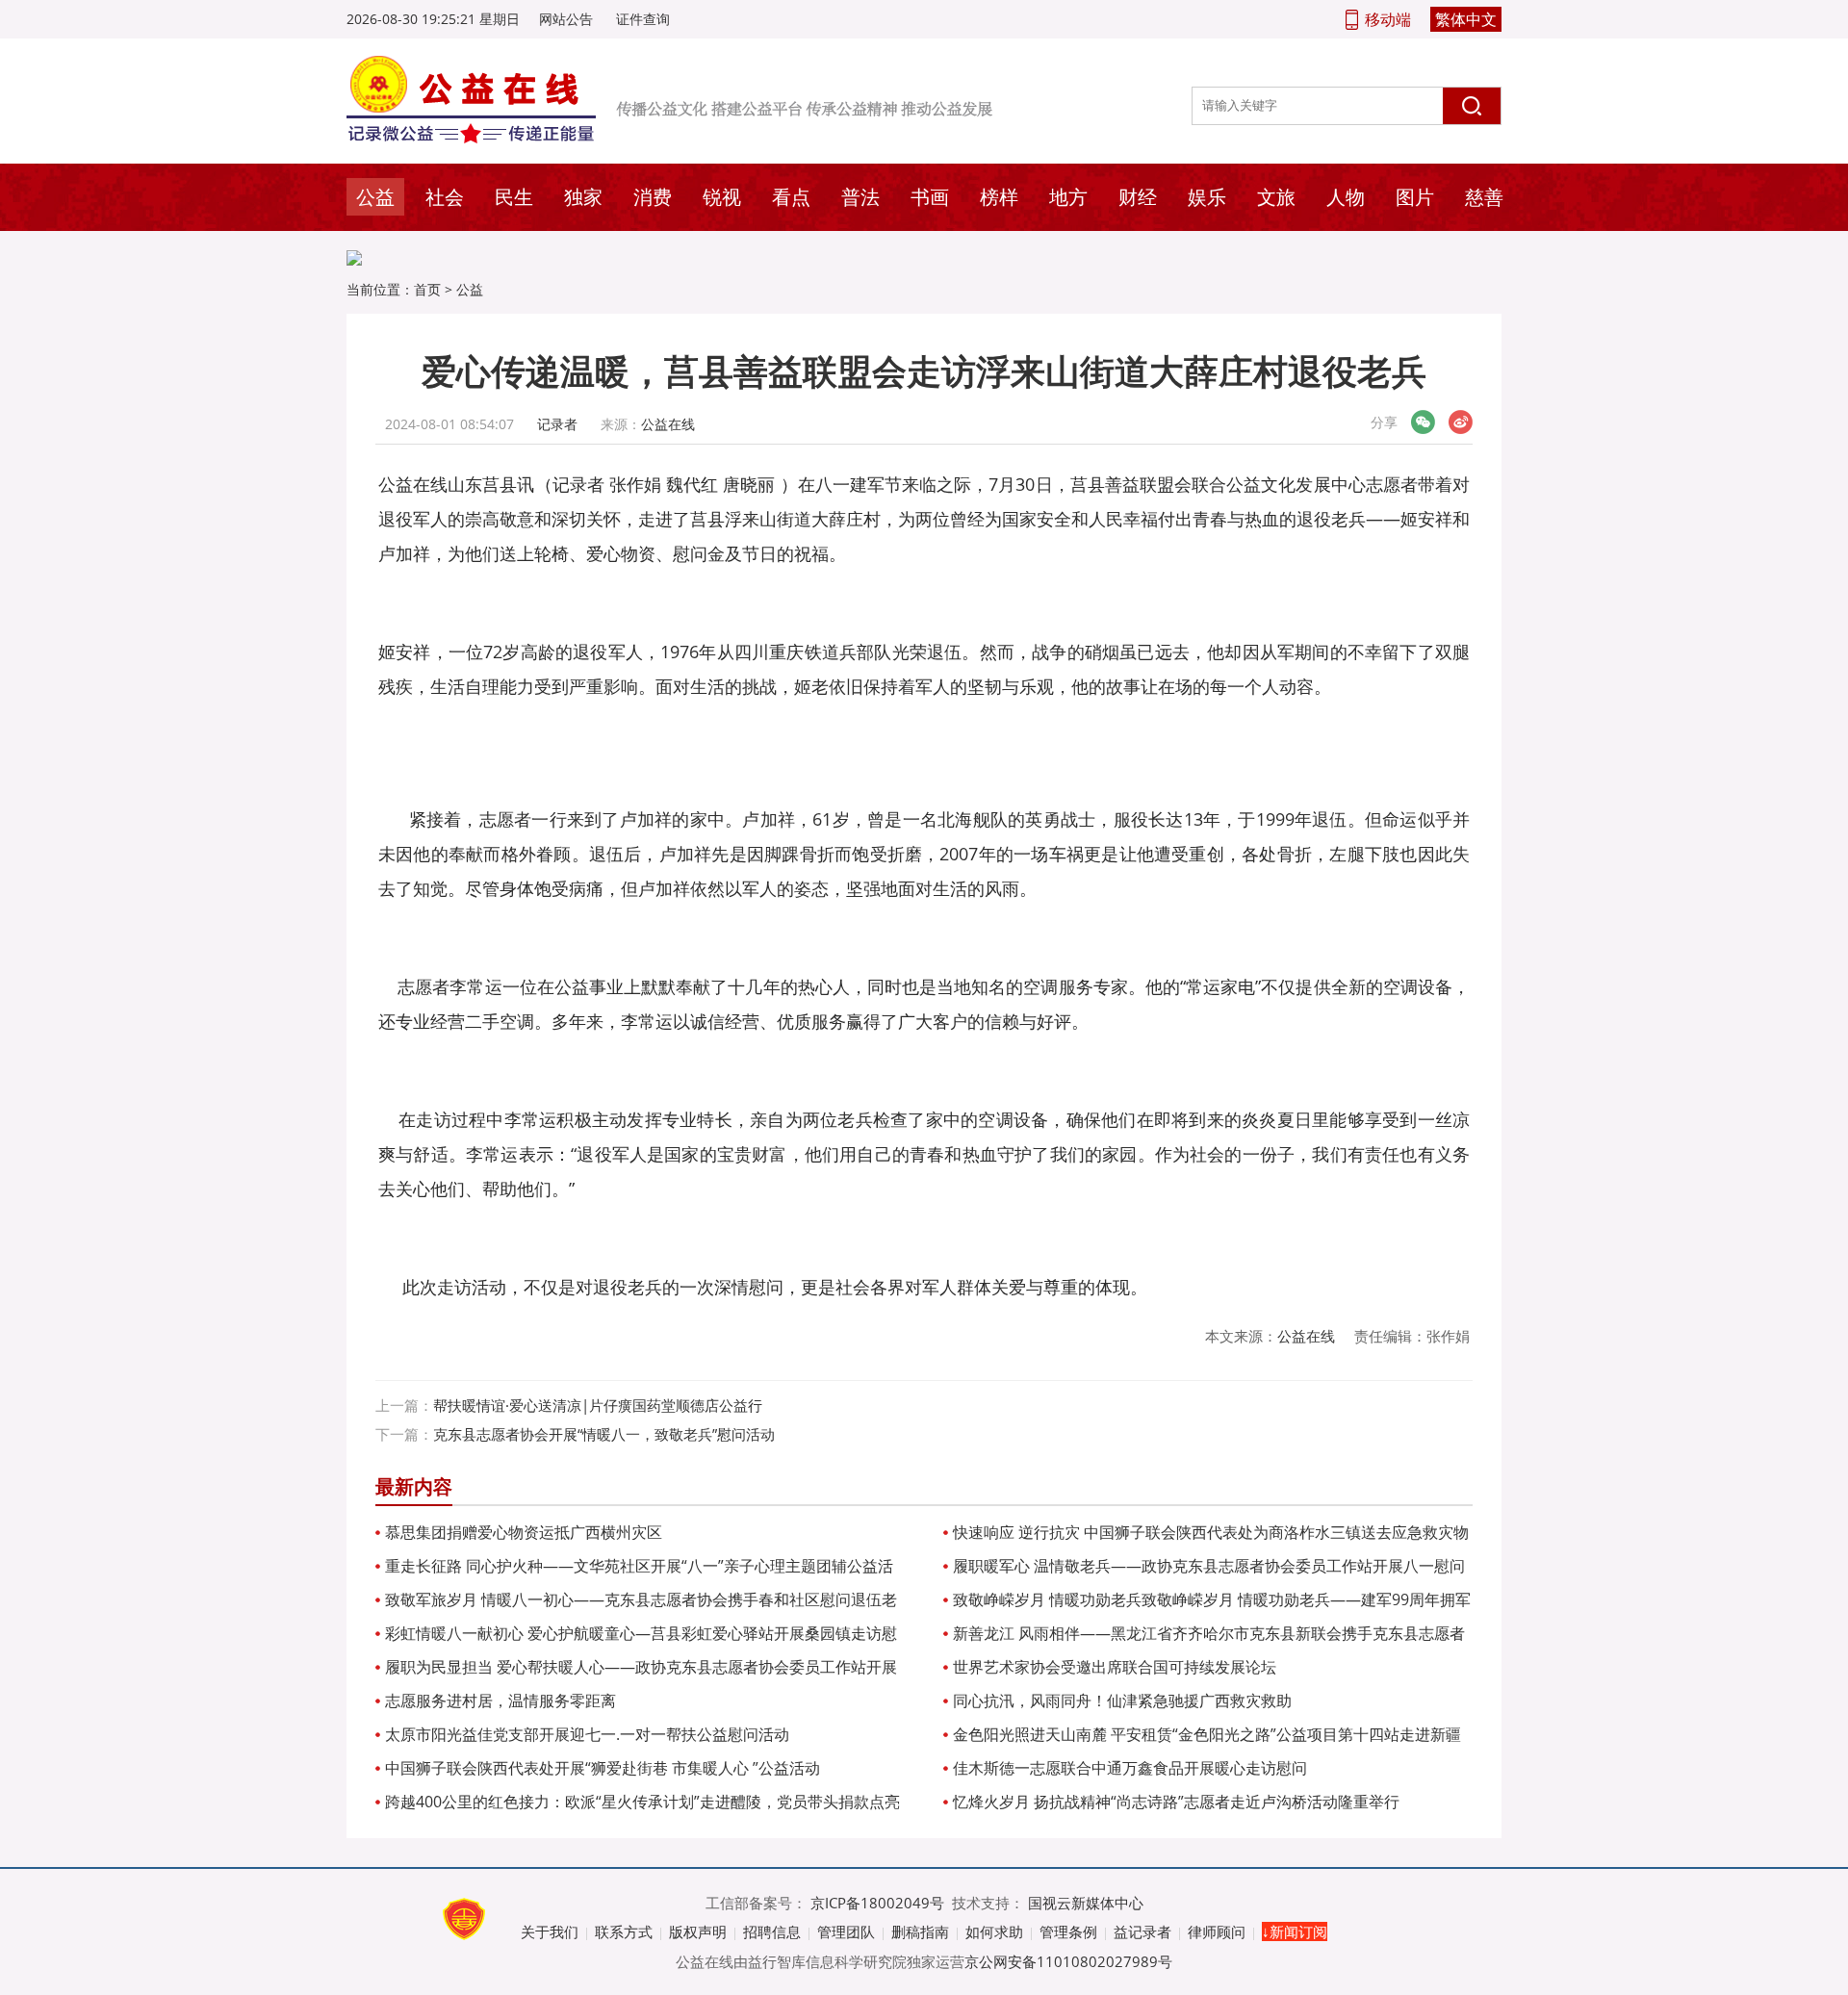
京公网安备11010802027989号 (1068, 1961)
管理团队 (846, 1931)
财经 (1138, 197)
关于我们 (550, 1931)
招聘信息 (772, 1931)
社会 (445, 197)
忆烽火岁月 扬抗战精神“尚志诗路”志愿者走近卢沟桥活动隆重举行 (1176, 1802)
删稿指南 (920, 1931)
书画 (930, 197)
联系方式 (624, 1931)
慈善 (1484, 197)
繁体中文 (1466, 19)
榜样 (999, 197)
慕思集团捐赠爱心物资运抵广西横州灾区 (524, 1532)
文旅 (1276, 197)
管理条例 (1068, 1931)
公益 (375, 197)
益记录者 (1142, 1931)
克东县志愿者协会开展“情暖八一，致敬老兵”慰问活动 (604, 1434)
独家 (583, 197)
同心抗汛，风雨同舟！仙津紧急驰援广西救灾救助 (1122, 1701)
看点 (791, 197)
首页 (427, 289)
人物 (1346, 197)
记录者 (557, 424)
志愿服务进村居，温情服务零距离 (500, 1701)
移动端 (1388, 19)
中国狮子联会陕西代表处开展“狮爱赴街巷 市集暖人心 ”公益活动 (603, 1768)
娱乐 (1207, 197)
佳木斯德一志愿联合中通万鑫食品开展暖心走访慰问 (1130, 1768)
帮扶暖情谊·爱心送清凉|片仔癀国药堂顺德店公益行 (598, 1405)
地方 (1068, 197)
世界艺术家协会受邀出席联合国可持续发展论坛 (1115, 1667)
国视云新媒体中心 (1086, 1903)
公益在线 (668, 424)
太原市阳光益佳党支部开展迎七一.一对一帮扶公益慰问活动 (587, 1734)
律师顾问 (1217, 1931)
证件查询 (643, 19)
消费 (653, 197)
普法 (860, 197)
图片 (1415, 197)
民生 (514, 197)
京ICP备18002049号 (877, 1903)
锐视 (722, 197)
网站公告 (566, 19)
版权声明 (698, 1931)
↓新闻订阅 (1295, 1931)
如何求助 (994, 1931)
